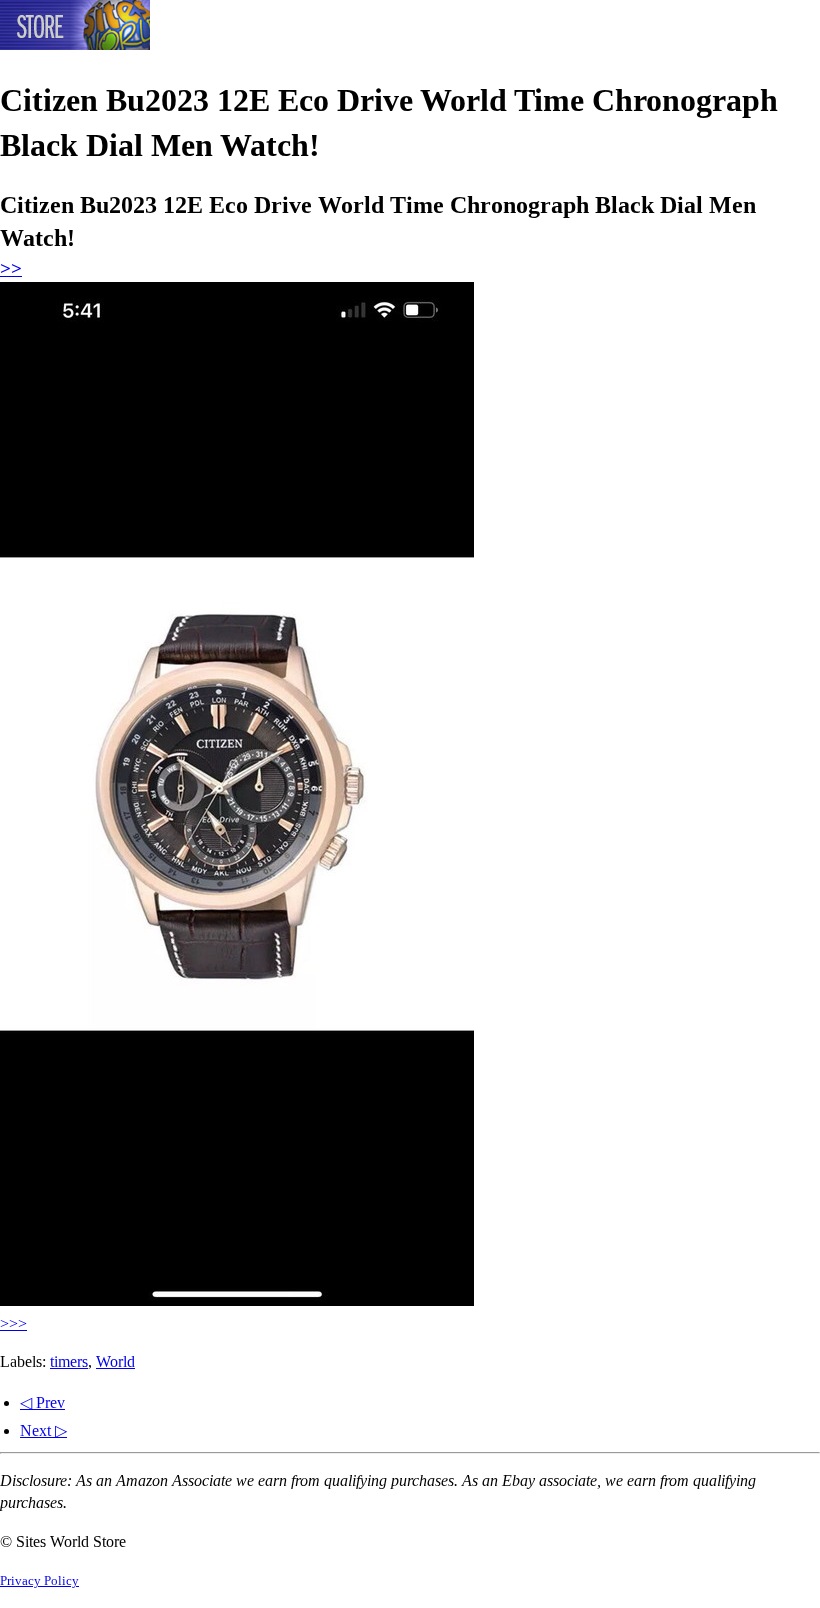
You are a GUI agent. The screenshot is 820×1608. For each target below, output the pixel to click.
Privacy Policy (39, 1581)
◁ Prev (42, 1402)
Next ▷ (43, 1430)
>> (11, 268)
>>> (13, 1323)
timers (69, 1361)
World (115, 1361)
